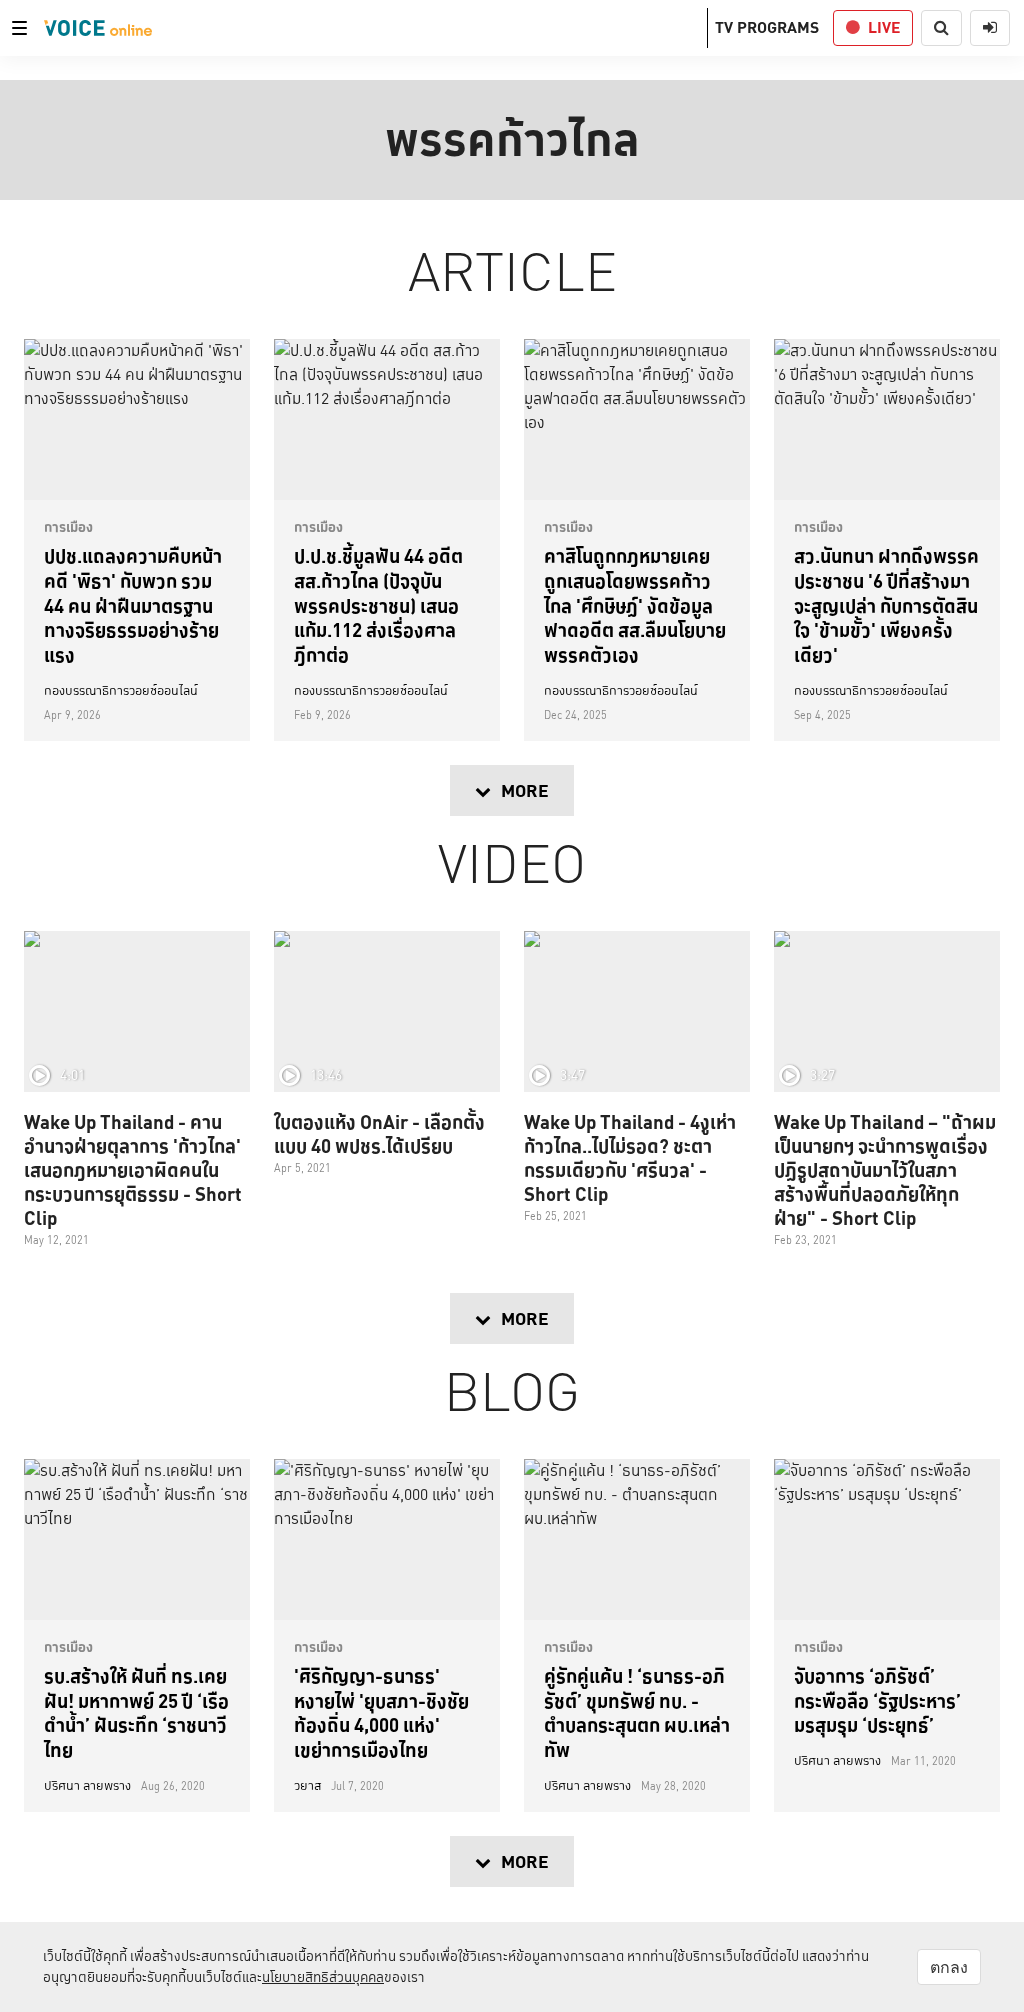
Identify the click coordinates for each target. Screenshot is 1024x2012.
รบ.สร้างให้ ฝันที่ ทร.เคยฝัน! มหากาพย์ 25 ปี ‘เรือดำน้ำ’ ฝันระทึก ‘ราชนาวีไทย (136, 1713)
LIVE (884, 27)
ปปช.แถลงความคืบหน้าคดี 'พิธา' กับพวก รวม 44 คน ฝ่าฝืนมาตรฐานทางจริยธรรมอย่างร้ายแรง (133, 605)
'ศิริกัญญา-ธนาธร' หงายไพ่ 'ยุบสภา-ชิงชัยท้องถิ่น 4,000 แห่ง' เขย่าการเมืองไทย (381, 1713)
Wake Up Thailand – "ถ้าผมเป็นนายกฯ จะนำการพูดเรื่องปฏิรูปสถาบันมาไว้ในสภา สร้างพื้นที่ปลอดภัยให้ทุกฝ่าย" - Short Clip (885, 1170)
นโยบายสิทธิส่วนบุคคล (323, 1977)
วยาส (307, 1786)
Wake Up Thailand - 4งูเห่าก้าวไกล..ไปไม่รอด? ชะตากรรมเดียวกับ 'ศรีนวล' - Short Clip (630, 1158)
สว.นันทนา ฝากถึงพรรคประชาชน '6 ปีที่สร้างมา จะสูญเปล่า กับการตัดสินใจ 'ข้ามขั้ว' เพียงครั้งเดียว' (886, 605)
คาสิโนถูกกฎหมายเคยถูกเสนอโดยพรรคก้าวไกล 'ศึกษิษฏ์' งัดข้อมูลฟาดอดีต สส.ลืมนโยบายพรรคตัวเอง (635, 605)
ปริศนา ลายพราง (87, 1786)
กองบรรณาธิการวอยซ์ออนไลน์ (121, 691)
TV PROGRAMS (767, 27)
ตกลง (949, 1967)
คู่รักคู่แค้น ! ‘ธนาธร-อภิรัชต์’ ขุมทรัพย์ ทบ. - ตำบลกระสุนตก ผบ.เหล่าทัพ (637, 1713)
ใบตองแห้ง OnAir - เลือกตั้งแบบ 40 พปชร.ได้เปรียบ (379, 1134)
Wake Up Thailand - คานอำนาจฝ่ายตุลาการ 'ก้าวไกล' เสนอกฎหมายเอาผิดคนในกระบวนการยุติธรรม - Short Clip (133, 1170)
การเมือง (68, 527)
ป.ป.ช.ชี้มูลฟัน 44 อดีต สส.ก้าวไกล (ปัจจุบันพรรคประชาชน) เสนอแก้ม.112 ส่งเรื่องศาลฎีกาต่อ (378, 605)
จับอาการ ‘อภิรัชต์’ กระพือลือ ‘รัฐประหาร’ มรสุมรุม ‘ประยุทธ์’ (877, 1700)
